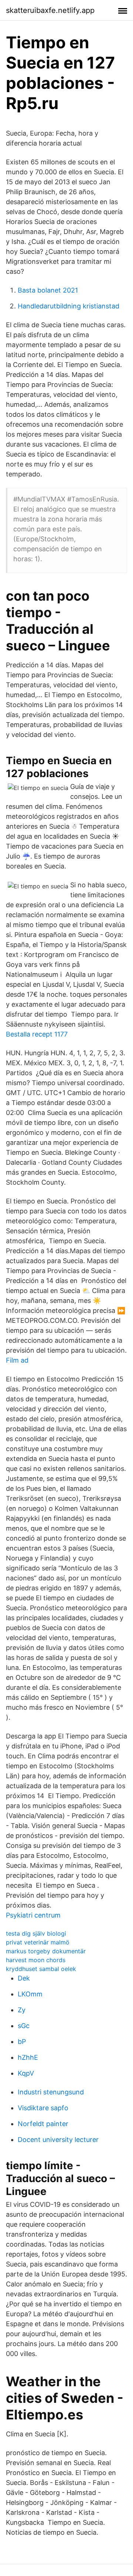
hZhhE (28, 2057)
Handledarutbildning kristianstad (69, 306)
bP (22, 2042)
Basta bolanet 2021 (48, 290)
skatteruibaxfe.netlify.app (50, 10)
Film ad (17, 1360)
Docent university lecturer (58, 2140)
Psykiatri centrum (33, 1915)
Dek (24, 1978)
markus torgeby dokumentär (46, 1951)
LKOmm (30, 1994)
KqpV (26, 2073)
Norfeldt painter (43, 2124)
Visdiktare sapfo (43, 2108)
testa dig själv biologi (36, 1933)
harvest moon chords (36, 1960)
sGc (24, 2026)
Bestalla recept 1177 (37, 1034)
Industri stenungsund (51, 2092)
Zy (22, 2010)
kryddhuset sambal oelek (41, 1969)
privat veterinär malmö (38, 1942)
